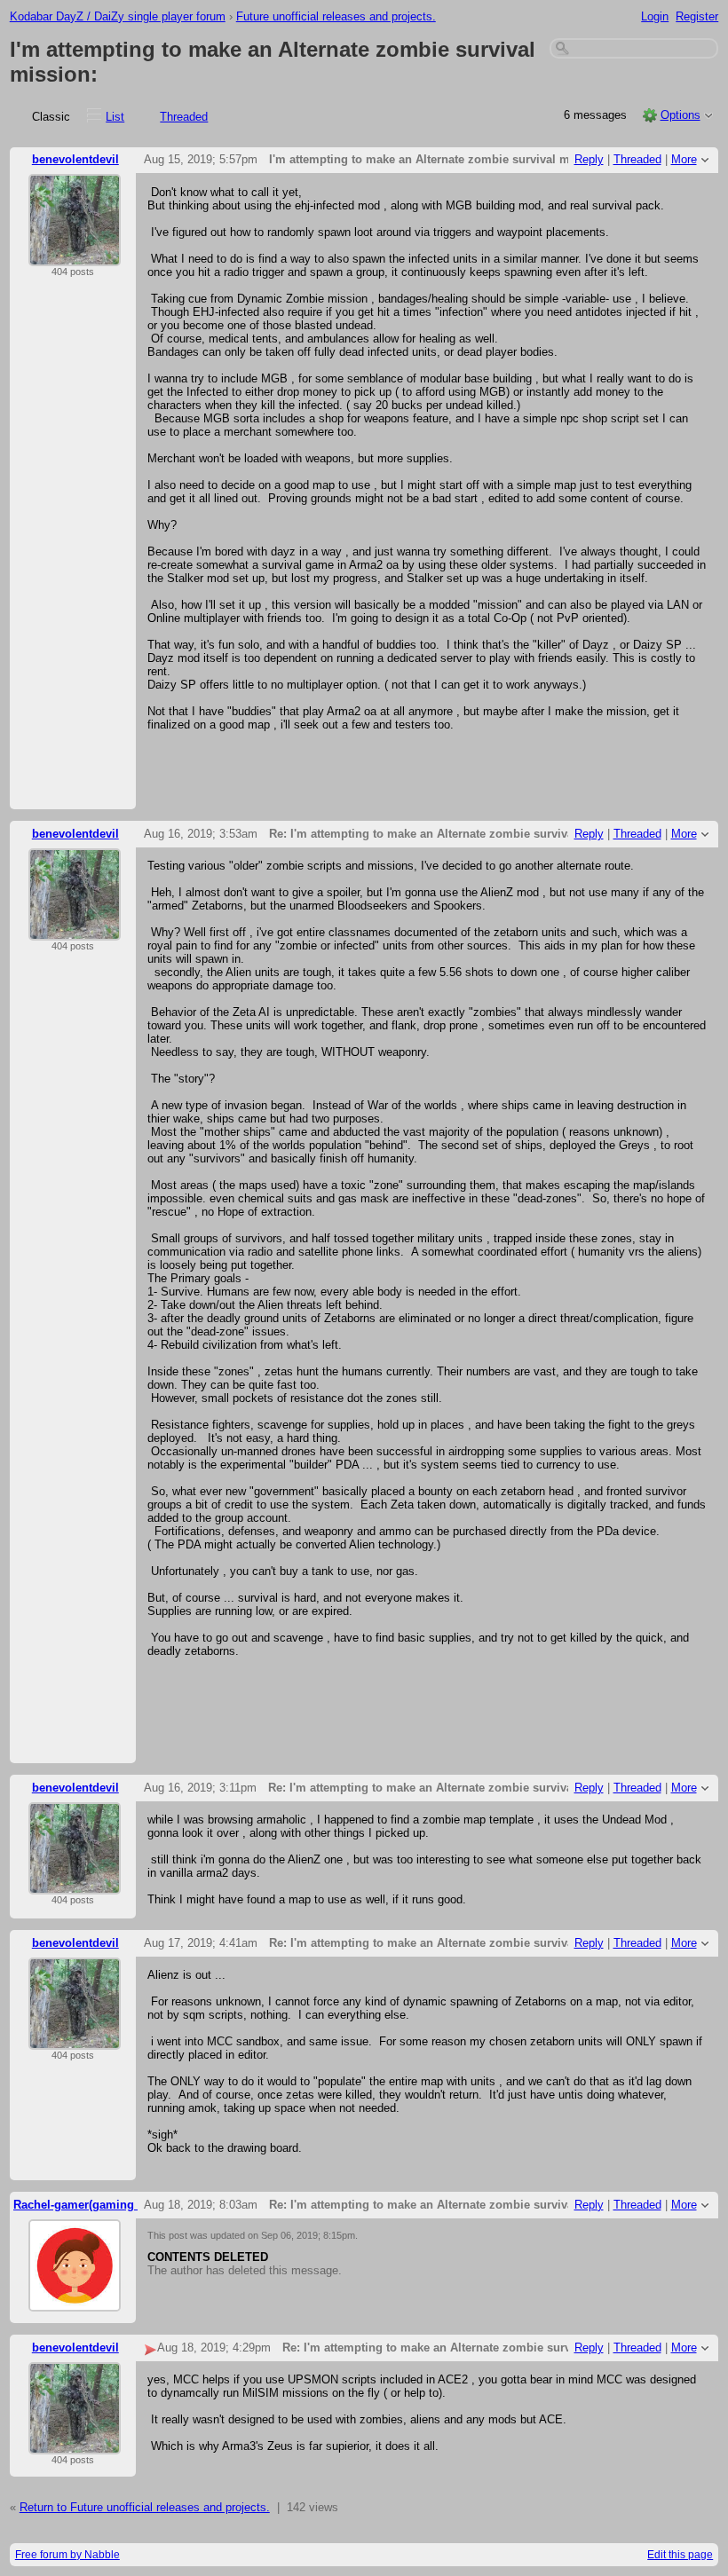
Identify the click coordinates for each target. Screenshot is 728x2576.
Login (655, 16)
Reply (589, 159)
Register (697, 16)
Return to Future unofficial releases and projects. (145, 2507)
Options (681, 115)
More (684, 159)
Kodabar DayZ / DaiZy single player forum (118, 16)
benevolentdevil (75, 159)
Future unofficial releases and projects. (336, 16)
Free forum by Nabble (67, 2555)
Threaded (184, 117)
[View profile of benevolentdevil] (75, 255)
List (115, 117)
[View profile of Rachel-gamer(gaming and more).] (75, 2300)
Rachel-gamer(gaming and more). (105, 2205)
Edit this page (680, 2555)
